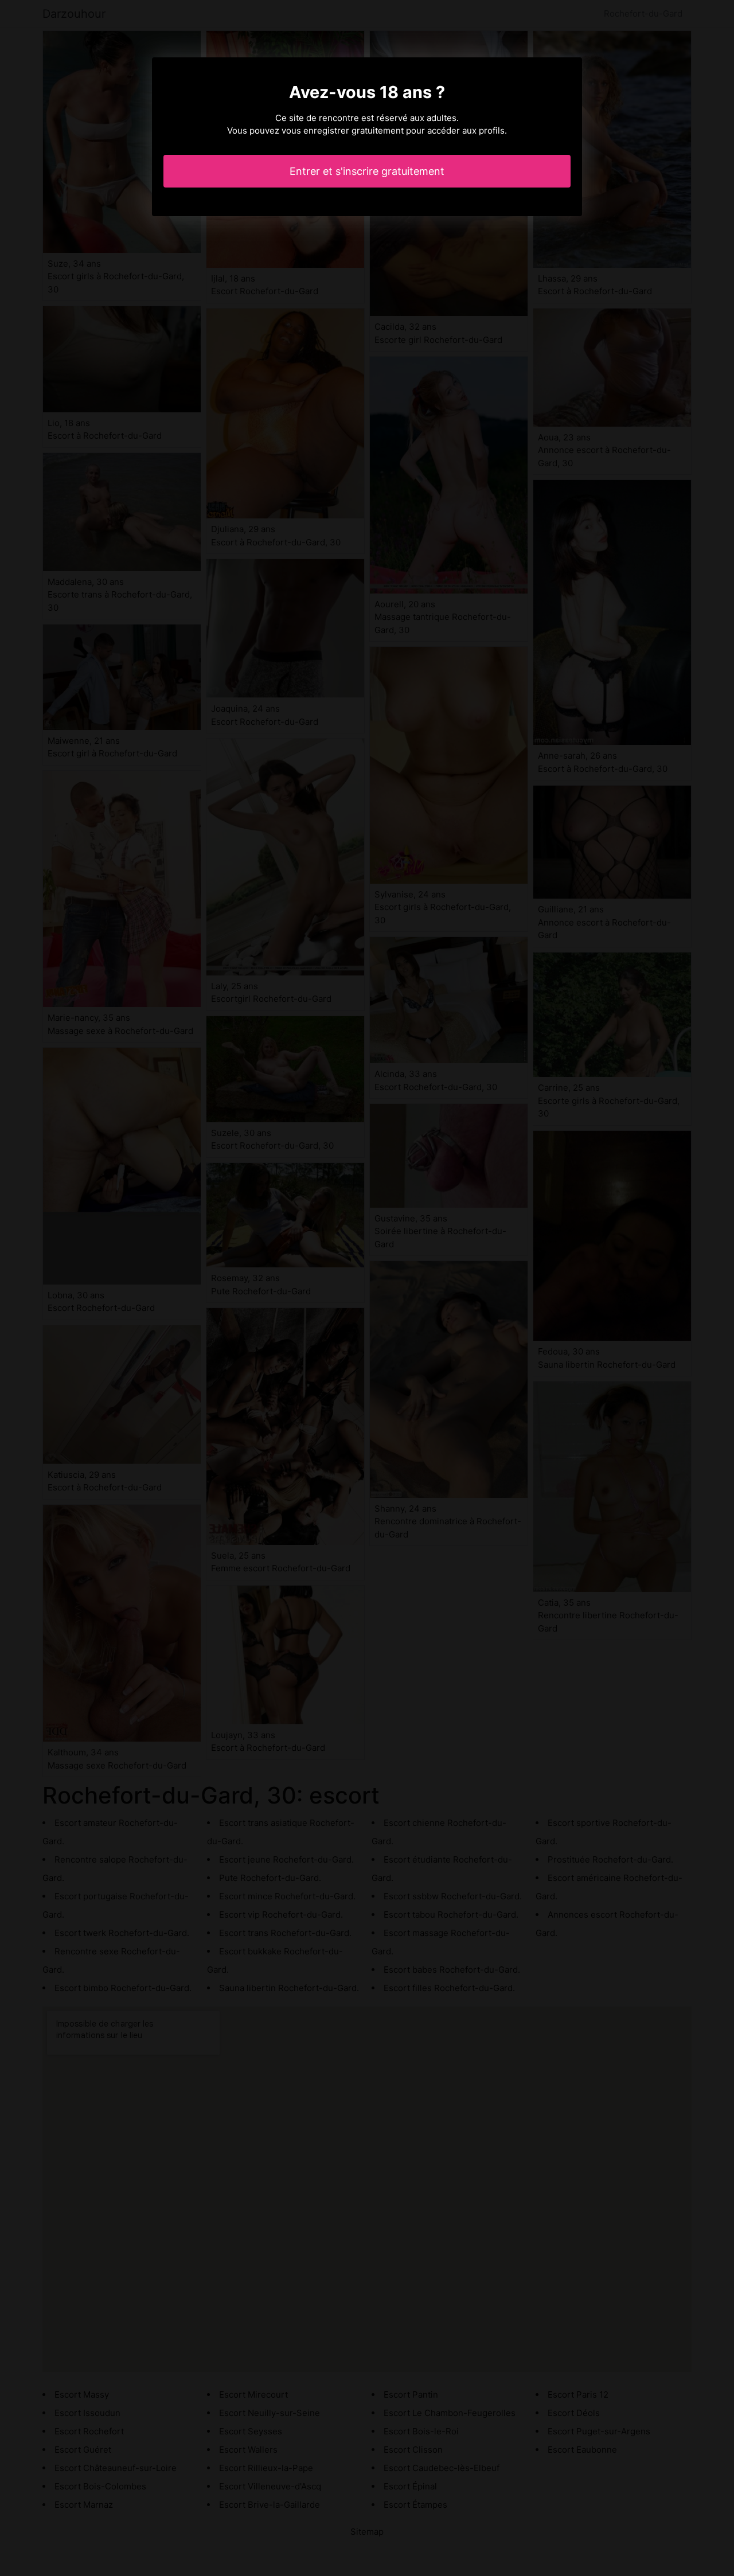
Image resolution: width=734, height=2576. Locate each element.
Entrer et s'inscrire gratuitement (367, 171)
